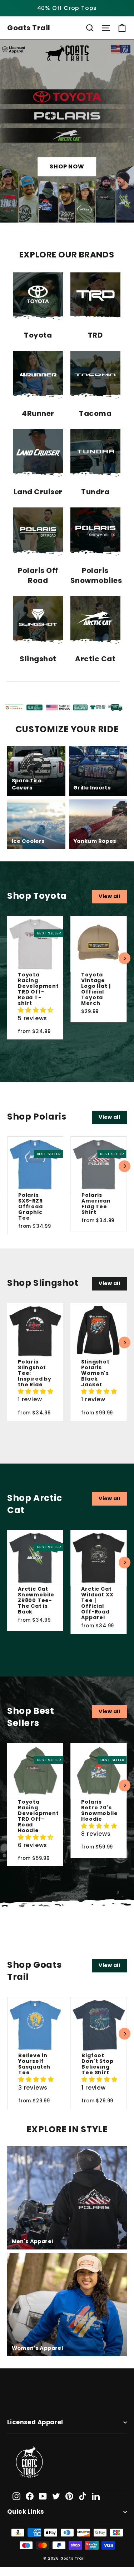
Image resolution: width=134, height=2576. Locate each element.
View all (109, 896)
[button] (36, 1010)
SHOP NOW (67, 167)
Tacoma (95, 413)
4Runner (38, 413)
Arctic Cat (95, 659)
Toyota (38, 335)
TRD (95, 335)
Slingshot (38, 659)
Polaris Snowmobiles (96, 575)
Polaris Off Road (38, 575)
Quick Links (26, 2512)
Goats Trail (29, 28)
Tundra (95, 492)
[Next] (125, 958)
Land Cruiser (38, 492)
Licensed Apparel (35, 2422)
